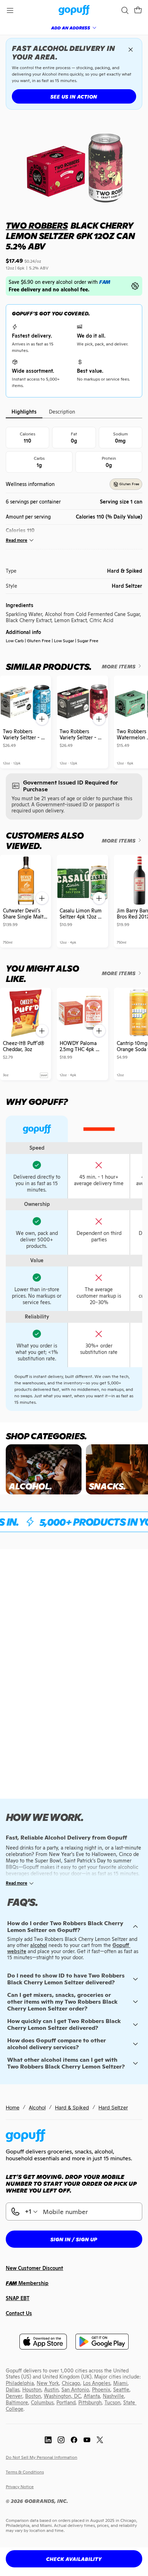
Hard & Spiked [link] (72, 2107)
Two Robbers (37, 226)
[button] (138, 10)
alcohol (39, 1945)
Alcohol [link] (37, 2107)
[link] (74, 11)
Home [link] (13, 2107)
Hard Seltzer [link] (113, 2107)
